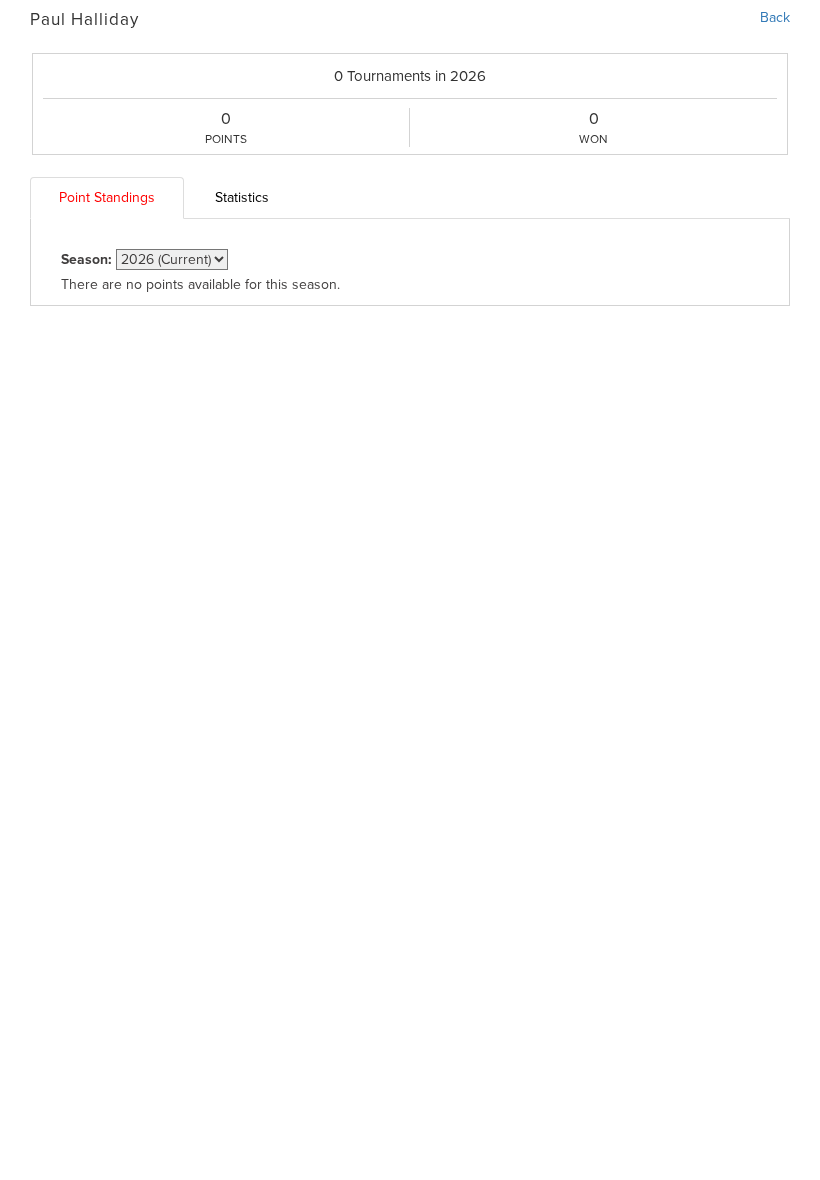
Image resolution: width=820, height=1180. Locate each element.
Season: (86, 259)
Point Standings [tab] (107, 197)
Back (775, 17)
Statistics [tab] (242, 197)
